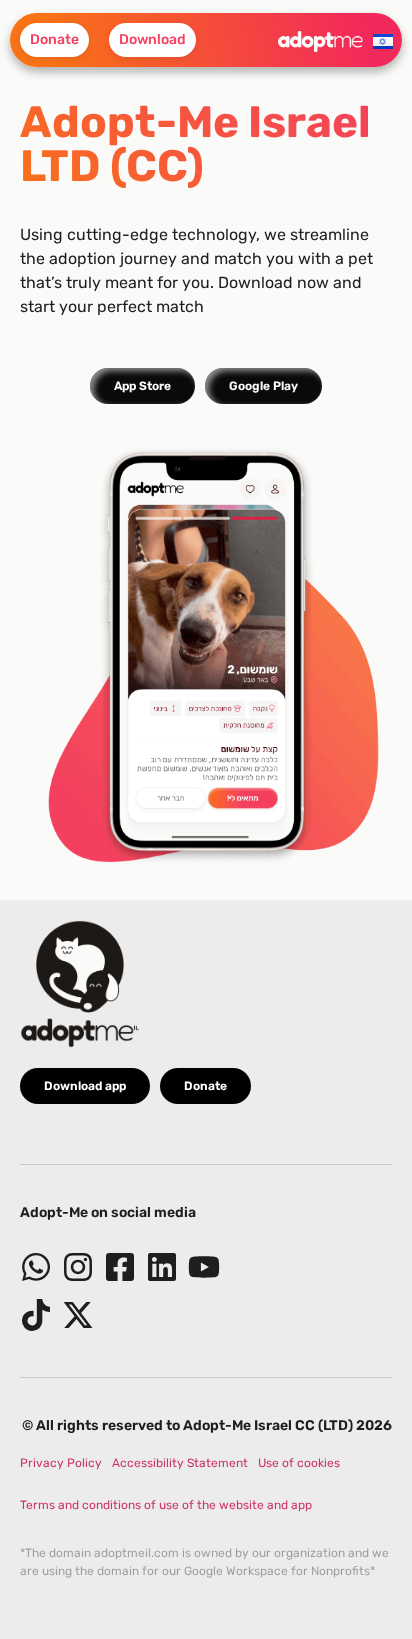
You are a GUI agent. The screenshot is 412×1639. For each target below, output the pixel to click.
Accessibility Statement (180, 1463)
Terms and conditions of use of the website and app (166, 1505)
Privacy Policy (61, 1463)
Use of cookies (299, 1463)
